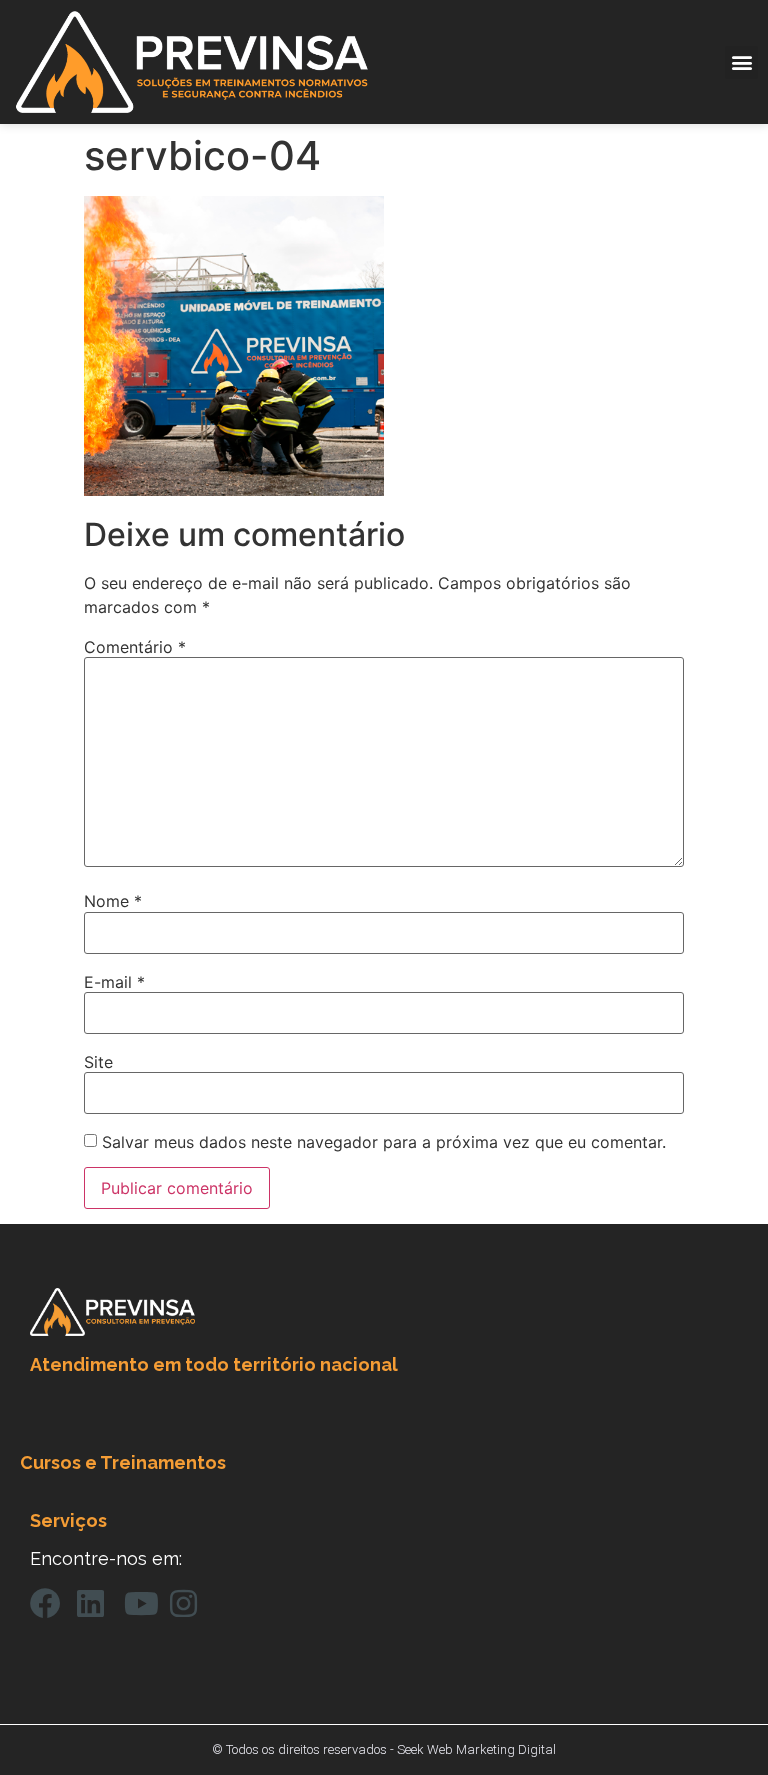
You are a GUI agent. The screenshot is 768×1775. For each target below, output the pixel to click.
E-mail (114, 982)
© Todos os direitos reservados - (304, 1749)
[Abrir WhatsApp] (718, 1724)
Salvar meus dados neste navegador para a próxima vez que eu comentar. (384, 1142)
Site (98, 1062)
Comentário (135, 647)
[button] (741, 62)
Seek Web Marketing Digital (476, 1749)
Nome (113, 901)
